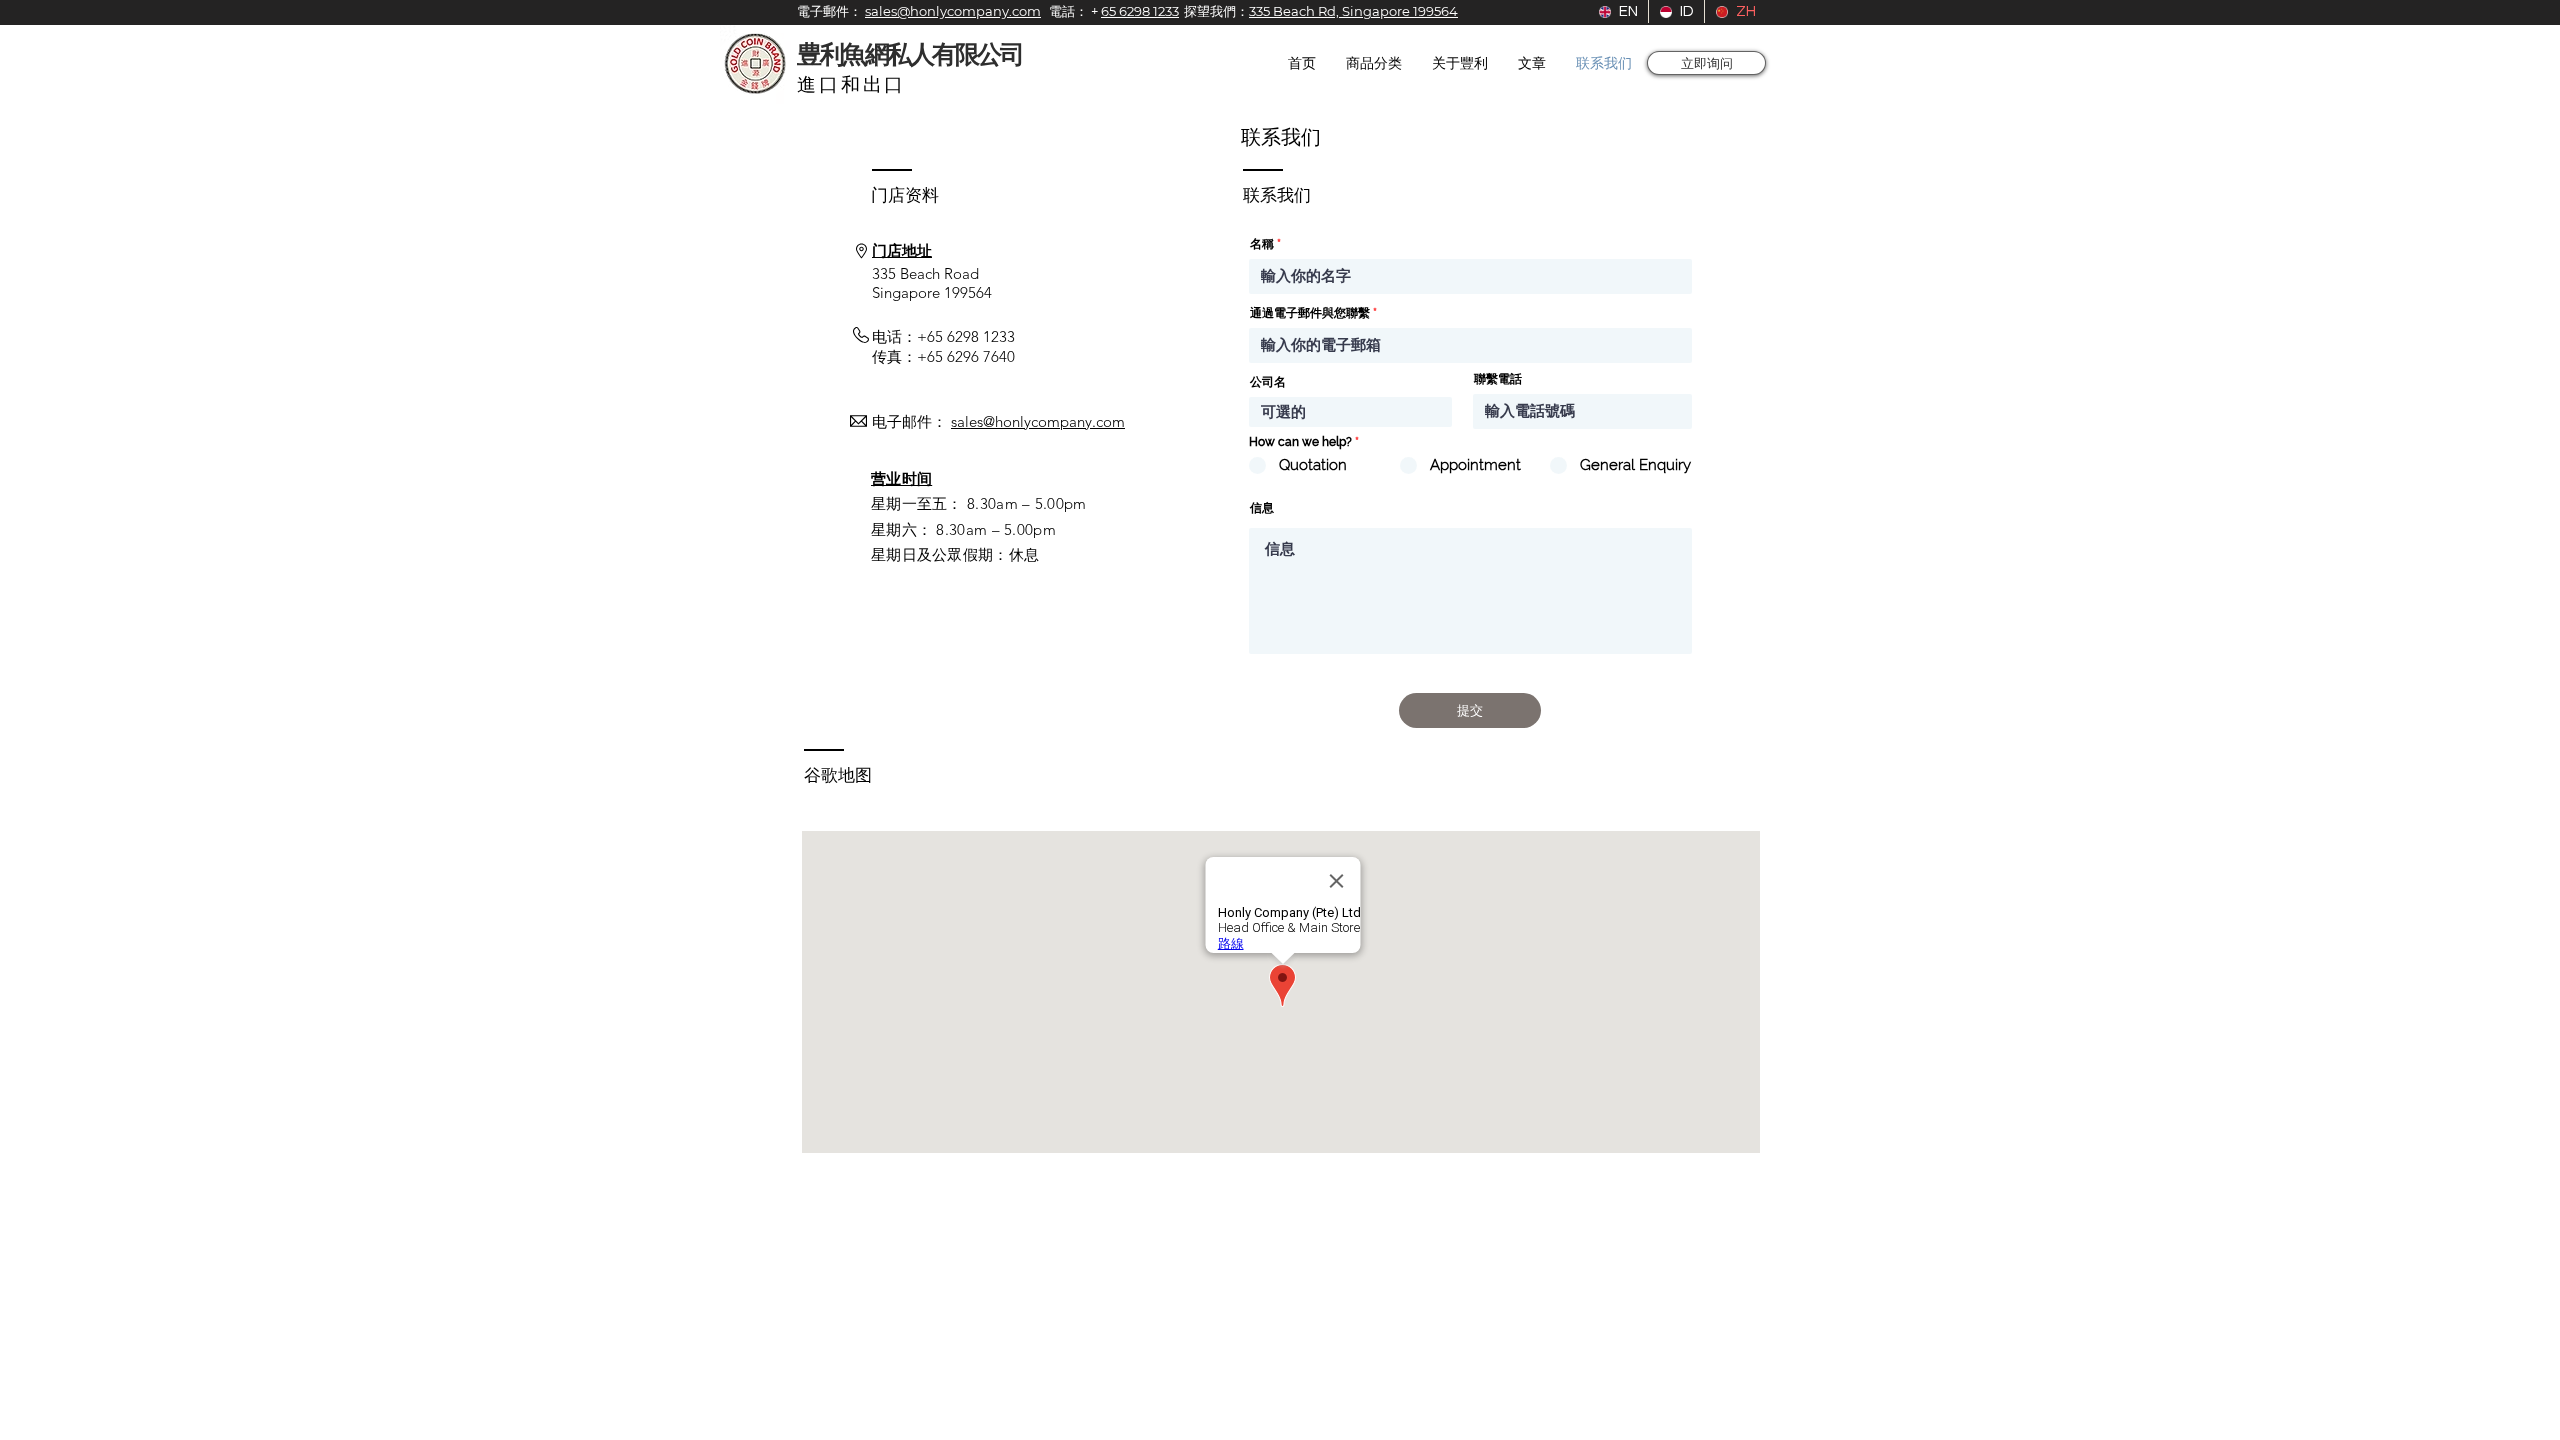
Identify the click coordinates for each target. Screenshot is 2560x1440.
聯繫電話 (1498, 379)
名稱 (1262, 244)
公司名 (1268, 382)
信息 (1262, 508)
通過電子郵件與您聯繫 (1310, 313)
